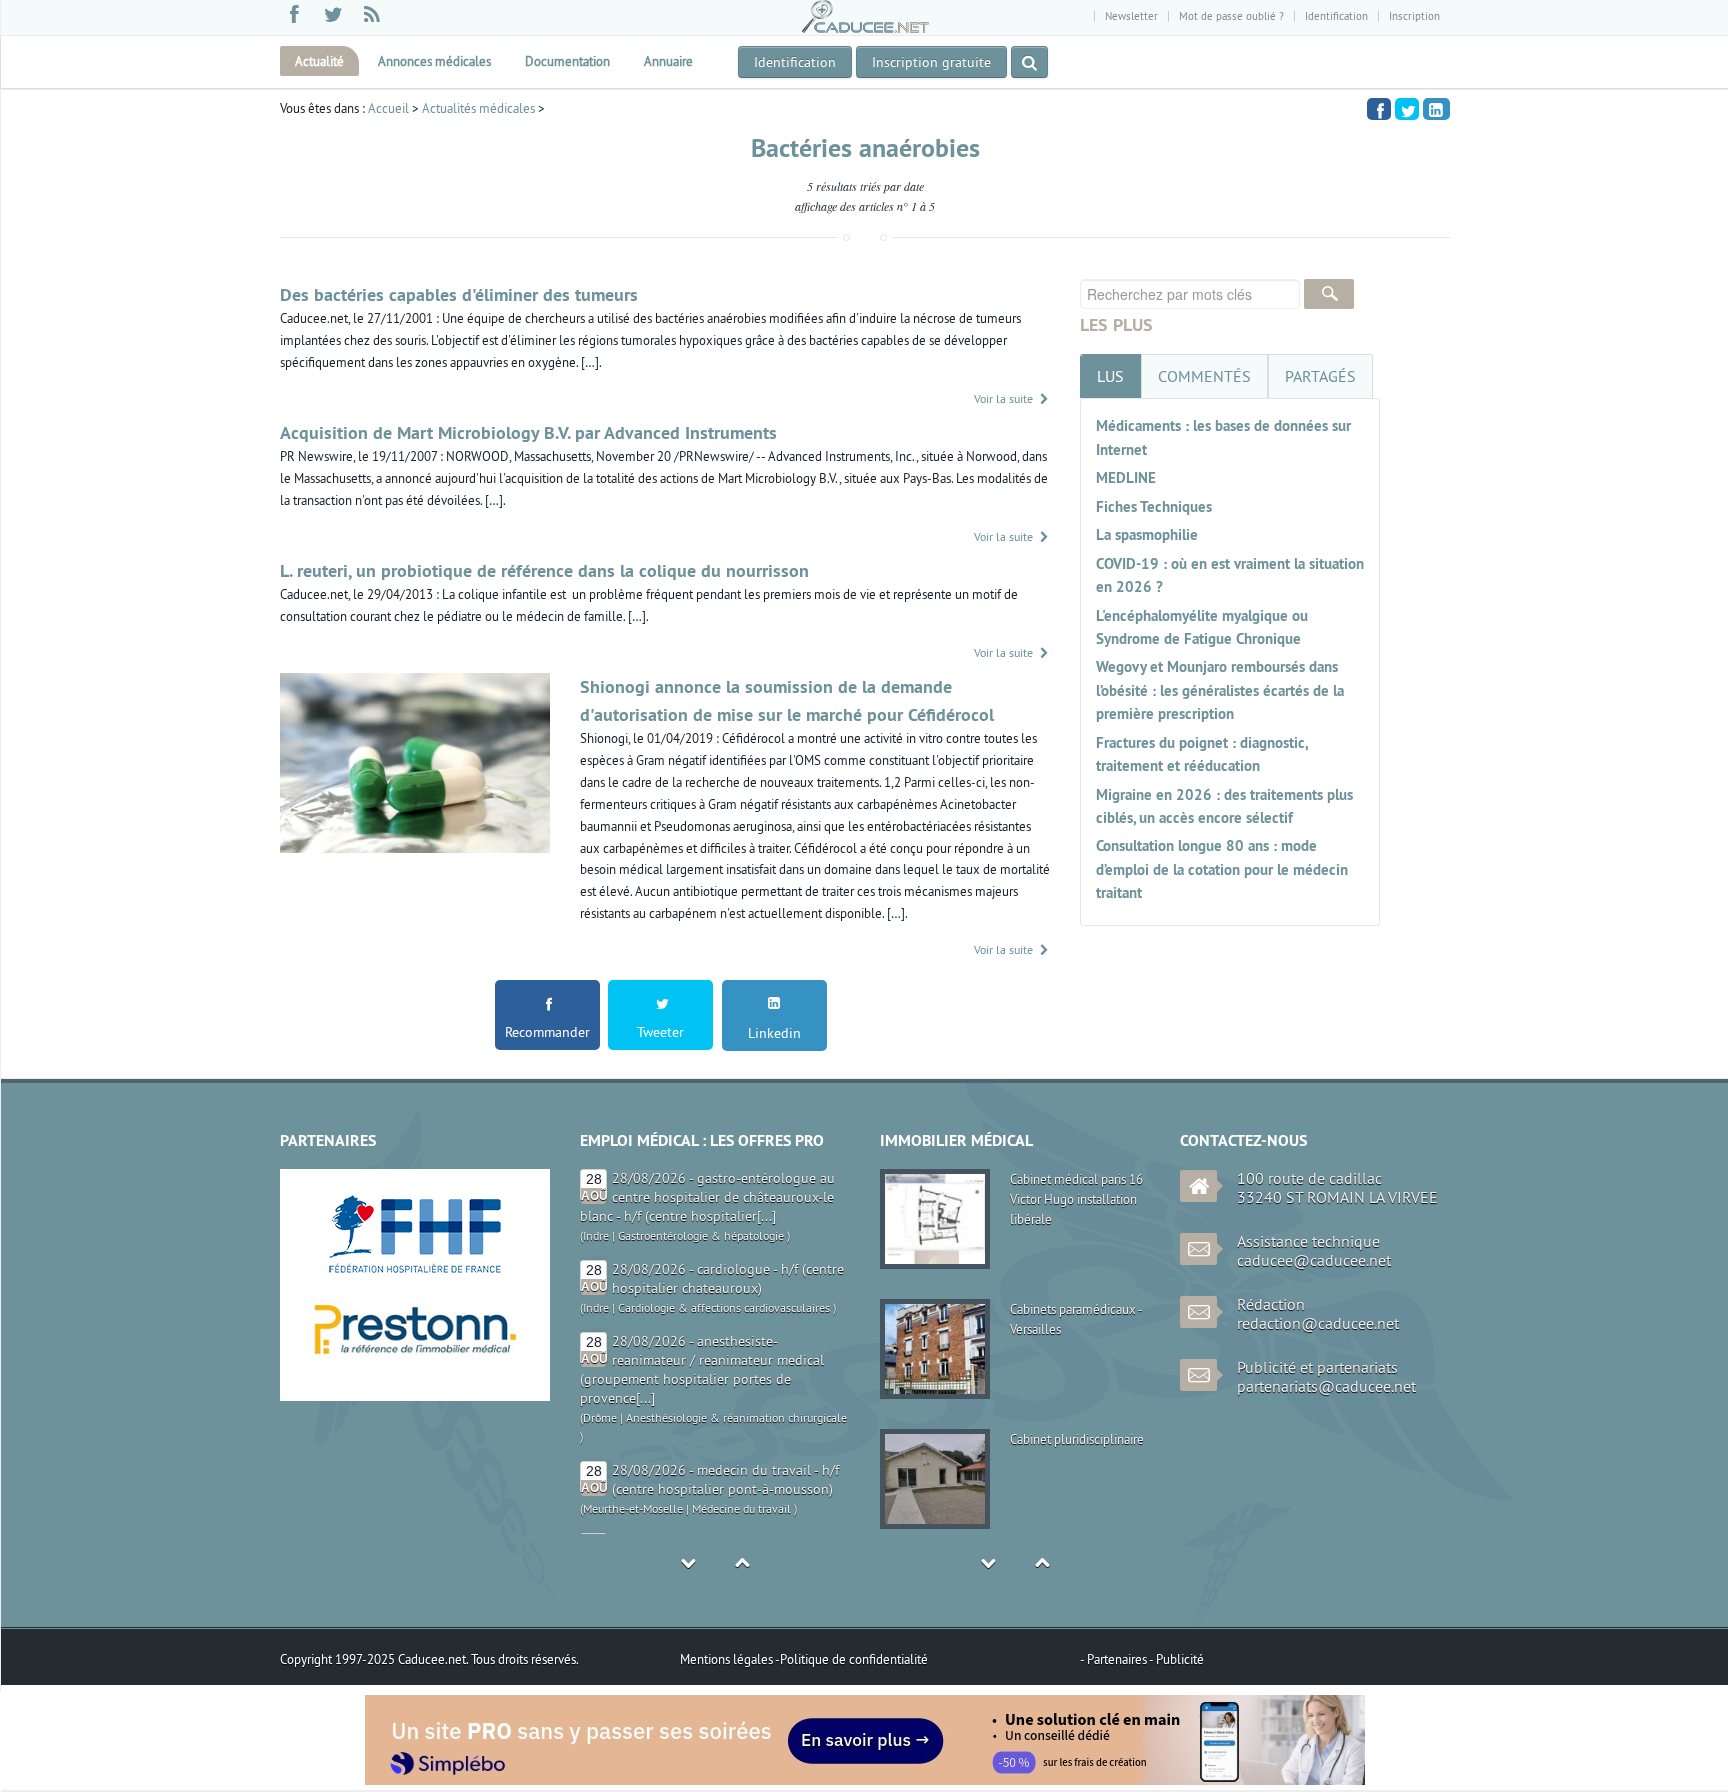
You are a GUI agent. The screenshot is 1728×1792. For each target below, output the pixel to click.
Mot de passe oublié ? (1231, 16)
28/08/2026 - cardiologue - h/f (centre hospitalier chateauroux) (728, 1187)
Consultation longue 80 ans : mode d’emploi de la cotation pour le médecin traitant (1222, 869)
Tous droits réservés (523, 1659)
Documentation (567, 61)
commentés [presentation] (1204, 376)
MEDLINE (1126, 477)
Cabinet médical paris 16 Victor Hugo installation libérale (1076, 1199)
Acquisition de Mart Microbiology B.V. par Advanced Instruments (528, 432)
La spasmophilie (1147, 534)
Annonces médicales (434, 61)
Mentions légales (727, 1659)
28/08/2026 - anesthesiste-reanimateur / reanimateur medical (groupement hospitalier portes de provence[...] (702, 1278)
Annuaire (668, 61)
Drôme (600, 1326)
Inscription (1414, 16)
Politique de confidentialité (854, 1659)
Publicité (1180, 1659)
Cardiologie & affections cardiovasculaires (724, 1216)
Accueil (388, 108)
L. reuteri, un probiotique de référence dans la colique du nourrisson (544, 570)
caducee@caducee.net (1314, 1260)
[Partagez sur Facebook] (1379, 108)
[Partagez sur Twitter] (1407, 108)
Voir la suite (1005, 398)
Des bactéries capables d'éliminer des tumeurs (459, 294)
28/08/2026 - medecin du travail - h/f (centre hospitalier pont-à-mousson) (725, 1388)
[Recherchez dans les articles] (1029, 62)
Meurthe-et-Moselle (633, 1417)
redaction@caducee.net (1318, 1323)
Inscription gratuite (931, 62)
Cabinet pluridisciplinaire (1077, 1439)
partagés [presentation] (1320, 376)
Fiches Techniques (1154, 506)
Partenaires (1118, 1659)
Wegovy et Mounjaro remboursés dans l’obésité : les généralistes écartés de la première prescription (1220, 690)
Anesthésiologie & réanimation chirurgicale (736, 1326)
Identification (1336, 16)
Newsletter (1131, 16)
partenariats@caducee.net (1326, 1386)
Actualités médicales (478, 108)
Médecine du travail (741, 1417)
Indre (596, 1216)
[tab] (1110, 376)
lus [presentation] (1110, 376)
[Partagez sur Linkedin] (1436, 108)
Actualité (319, 61)
